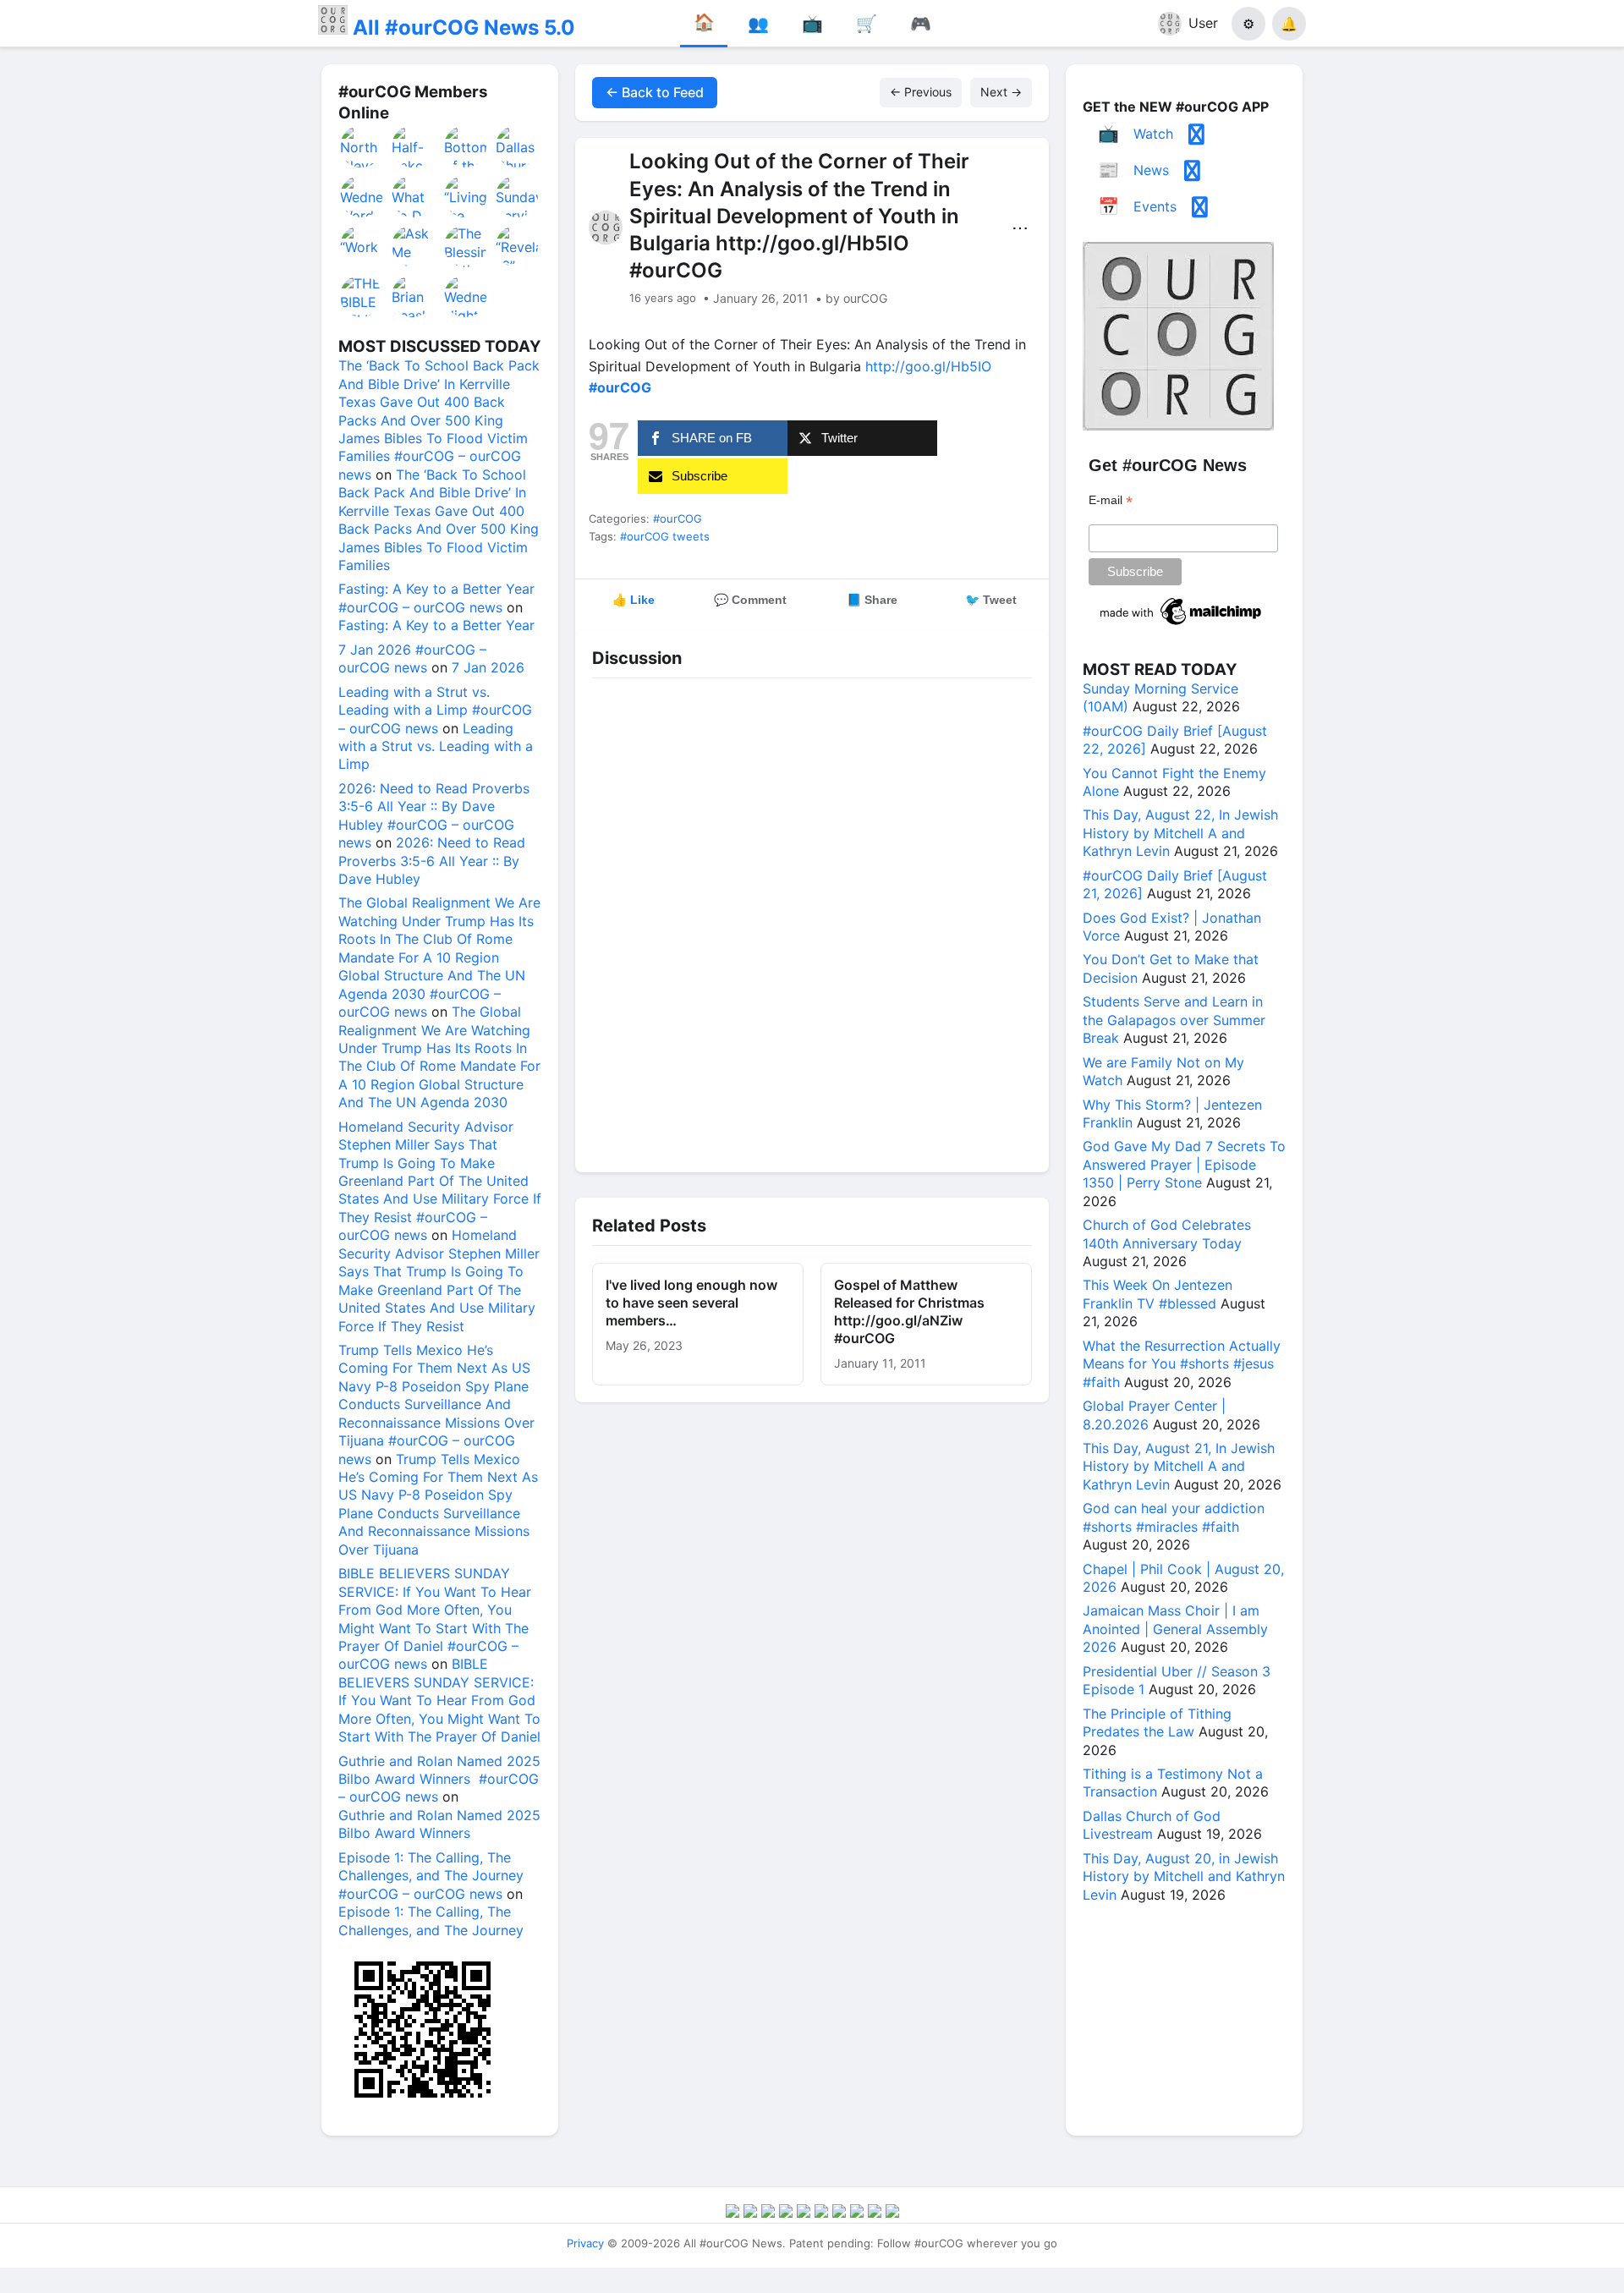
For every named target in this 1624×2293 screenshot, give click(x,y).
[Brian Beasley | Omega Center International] (414, 296)
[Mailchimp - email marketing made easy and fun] (1182, 625)
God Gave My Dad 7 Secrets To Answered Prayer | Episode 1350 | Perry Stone (1184, 1164)
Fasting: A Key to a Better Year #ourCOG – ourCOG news (436, 598)
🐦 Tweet (991, 600)
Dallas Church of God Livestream (1152, 1825)
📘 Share (872, 600)
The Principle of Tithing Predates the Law (1157, 1722)
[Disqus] (812, 921)
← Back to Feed (655, 92)
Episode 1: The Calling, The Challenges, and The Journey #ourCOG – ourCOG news (431, 1876)
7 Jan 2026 (488, 667)
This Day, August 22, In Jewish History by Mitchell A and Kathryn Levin (1180, 833)
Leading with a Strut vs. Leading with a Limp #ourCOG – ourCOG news (435, 710)
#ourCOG (678, 518)
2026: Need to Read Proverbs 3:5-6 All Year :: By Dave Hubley (432, 861)
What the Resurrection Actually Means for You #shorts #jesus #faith (1182, 1364)
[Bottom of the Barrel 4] (466, 146)
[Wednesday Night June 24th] (466, 296)
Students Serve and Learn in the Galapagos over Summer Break (1174, 1020)
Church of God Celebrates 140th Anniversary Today (1167, 1234)
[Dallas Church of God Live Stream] (518, 146)
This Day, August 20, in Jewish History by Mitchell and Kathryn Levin (1184, 1876)
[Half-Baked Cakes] (414, 146)
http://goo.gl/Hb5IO (928, 366)
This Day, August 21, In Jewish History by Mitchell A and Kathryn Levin (1179, 1466)
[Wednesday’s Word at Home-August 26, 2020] (362, 196)
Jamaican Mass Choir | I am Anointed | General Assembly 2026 (1175, 1629)
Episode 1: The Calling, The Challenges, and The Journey (431, 1920)
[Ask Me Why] (414, 246)
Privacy (585, 2243)
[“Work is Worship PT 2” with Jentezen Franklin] (362, 246)
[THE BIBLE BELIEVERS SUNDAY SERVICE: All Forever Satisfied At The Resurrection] (362, 296)
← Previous (921, 92)
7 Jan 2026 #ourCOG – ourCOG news (412, 658)
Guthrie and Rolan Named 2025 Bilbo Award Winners (439, 1824)
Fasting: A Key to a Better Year (436, 625)
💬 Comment (750, 600)
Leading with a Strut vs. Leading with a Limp (436, 746)
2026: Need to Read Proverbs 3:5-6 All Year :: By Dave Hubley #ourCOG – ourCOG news (434, 815)
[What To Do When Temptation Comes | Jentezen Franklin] (414, 196)
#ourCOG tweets (665, 536)
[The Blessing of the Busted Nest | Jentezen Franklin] (466, 246)
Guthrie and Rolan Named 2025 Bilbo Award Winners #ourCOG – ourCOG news (439, 1779)
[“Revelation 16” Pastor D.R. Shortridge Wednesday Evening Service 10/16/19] (518, 246)
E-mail (1111, 500)
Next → (1001, 92)
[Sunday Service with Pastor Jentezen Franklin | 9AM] (518, 196)
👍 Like (634, 600)
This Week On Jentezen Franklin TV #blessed (1158, 1294)
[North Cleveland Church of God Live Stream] (362, 146)
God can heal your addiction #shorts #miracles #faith (1174, 1517)
